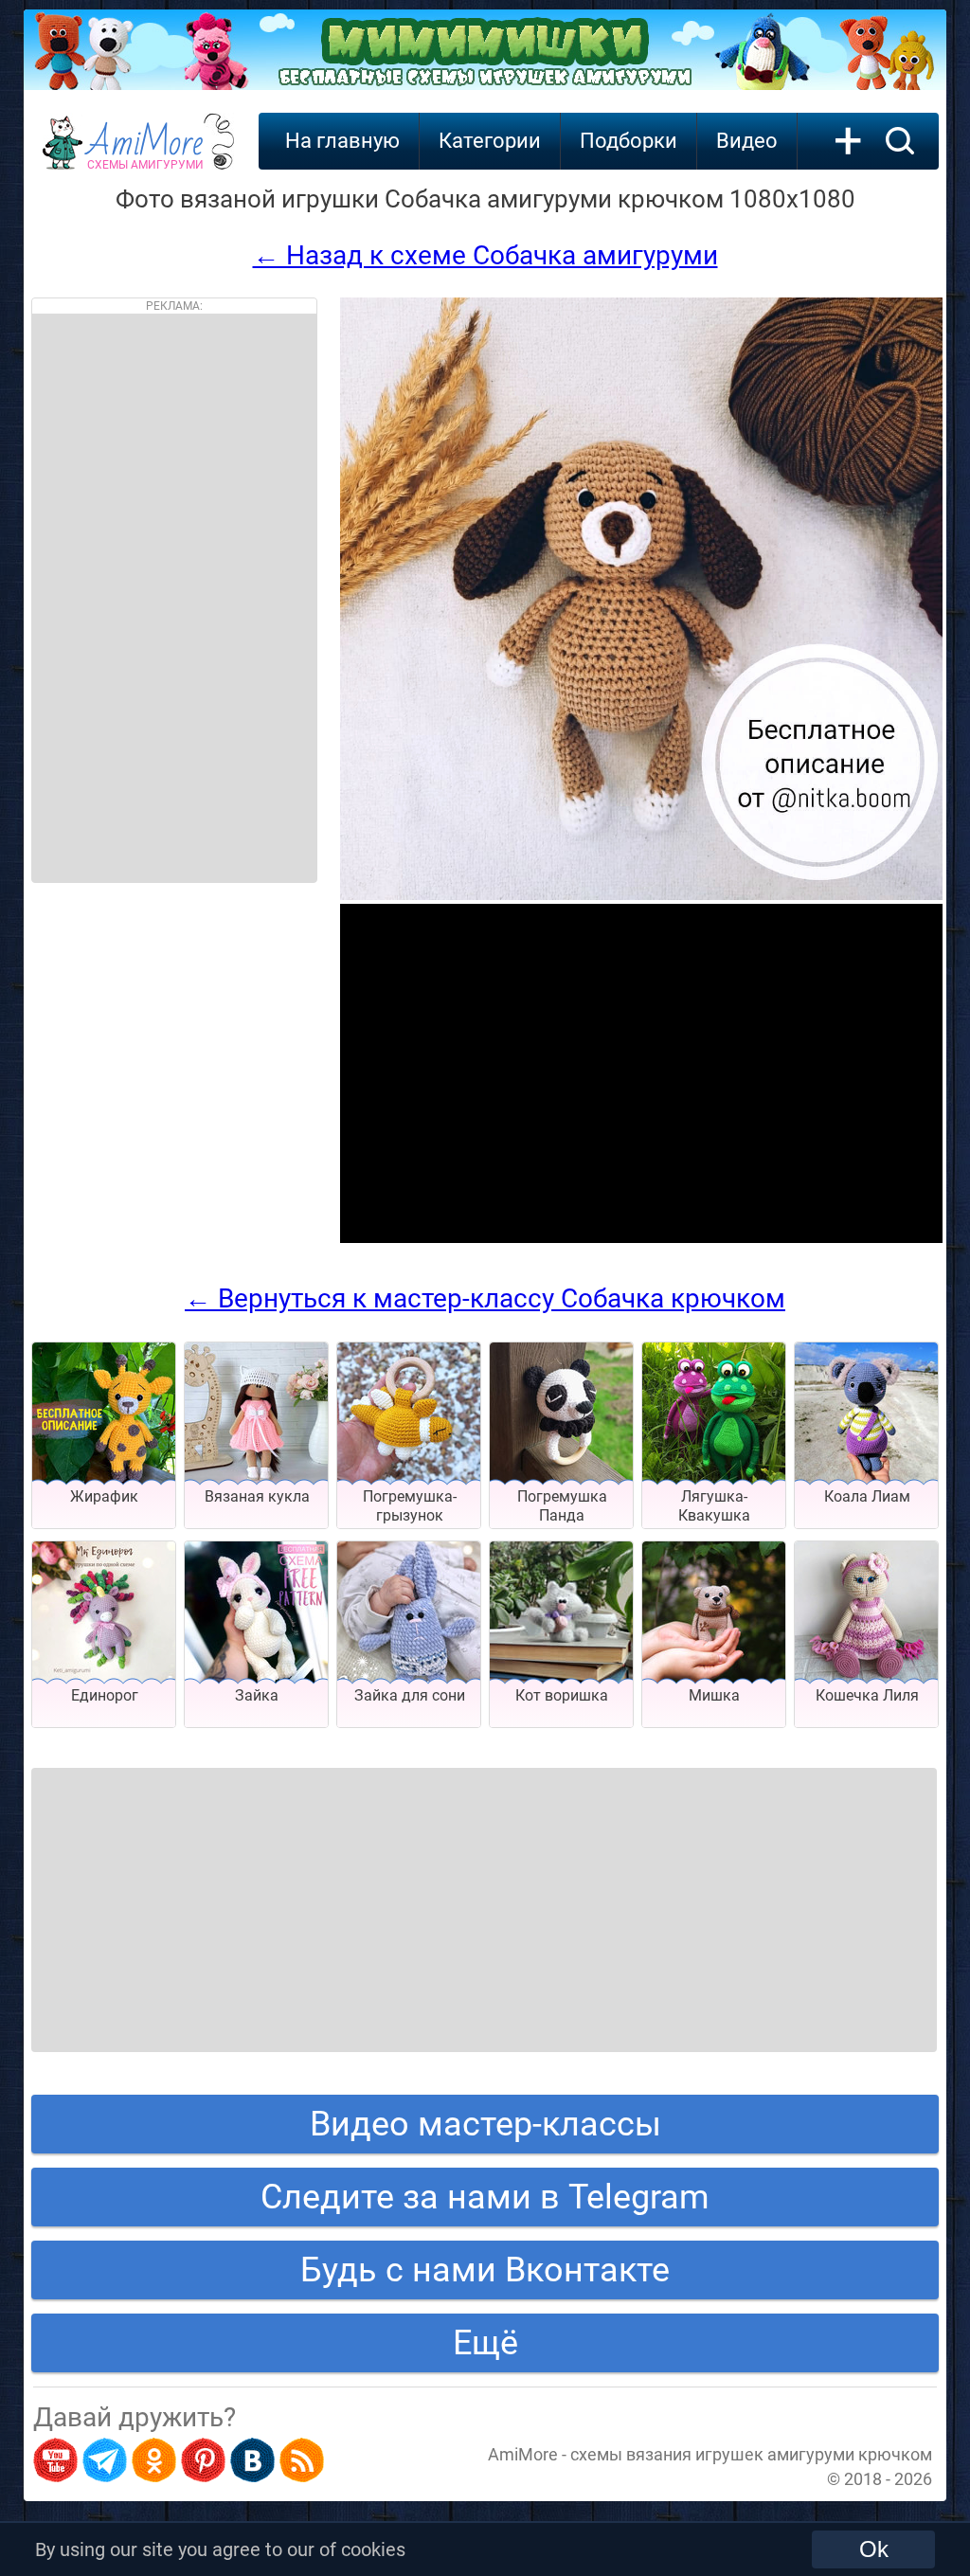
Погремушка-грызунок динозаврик (410, 1515)
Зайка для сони (410, 1695)
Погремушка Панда (562, 1506)
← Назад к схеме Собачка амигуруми (485, 255)
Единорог (105, 1695)
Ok (874, 2549)
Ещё (485, 2343)
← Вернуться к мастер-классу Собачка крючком (485, 1298)
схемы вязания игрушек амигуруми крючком (751, 2454)
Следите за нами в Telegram (485, 2197)
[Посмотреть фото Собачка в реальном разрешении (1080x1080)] (641, 895)
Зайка (257, 1695)
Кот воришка (562, 1695)
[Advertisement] (174, 598)
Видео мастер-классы (485, 2124)
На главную (342, 141)
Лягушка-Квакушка (714, 1506)
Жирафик (104, 1496)
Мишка (714, 1695)
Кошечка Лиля (867, 1695)
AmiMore (145, 153)
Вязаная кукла (257, 1496)
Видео (747, 141)
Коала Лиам (867, 1496)
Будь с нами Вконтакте (485, 2270)
